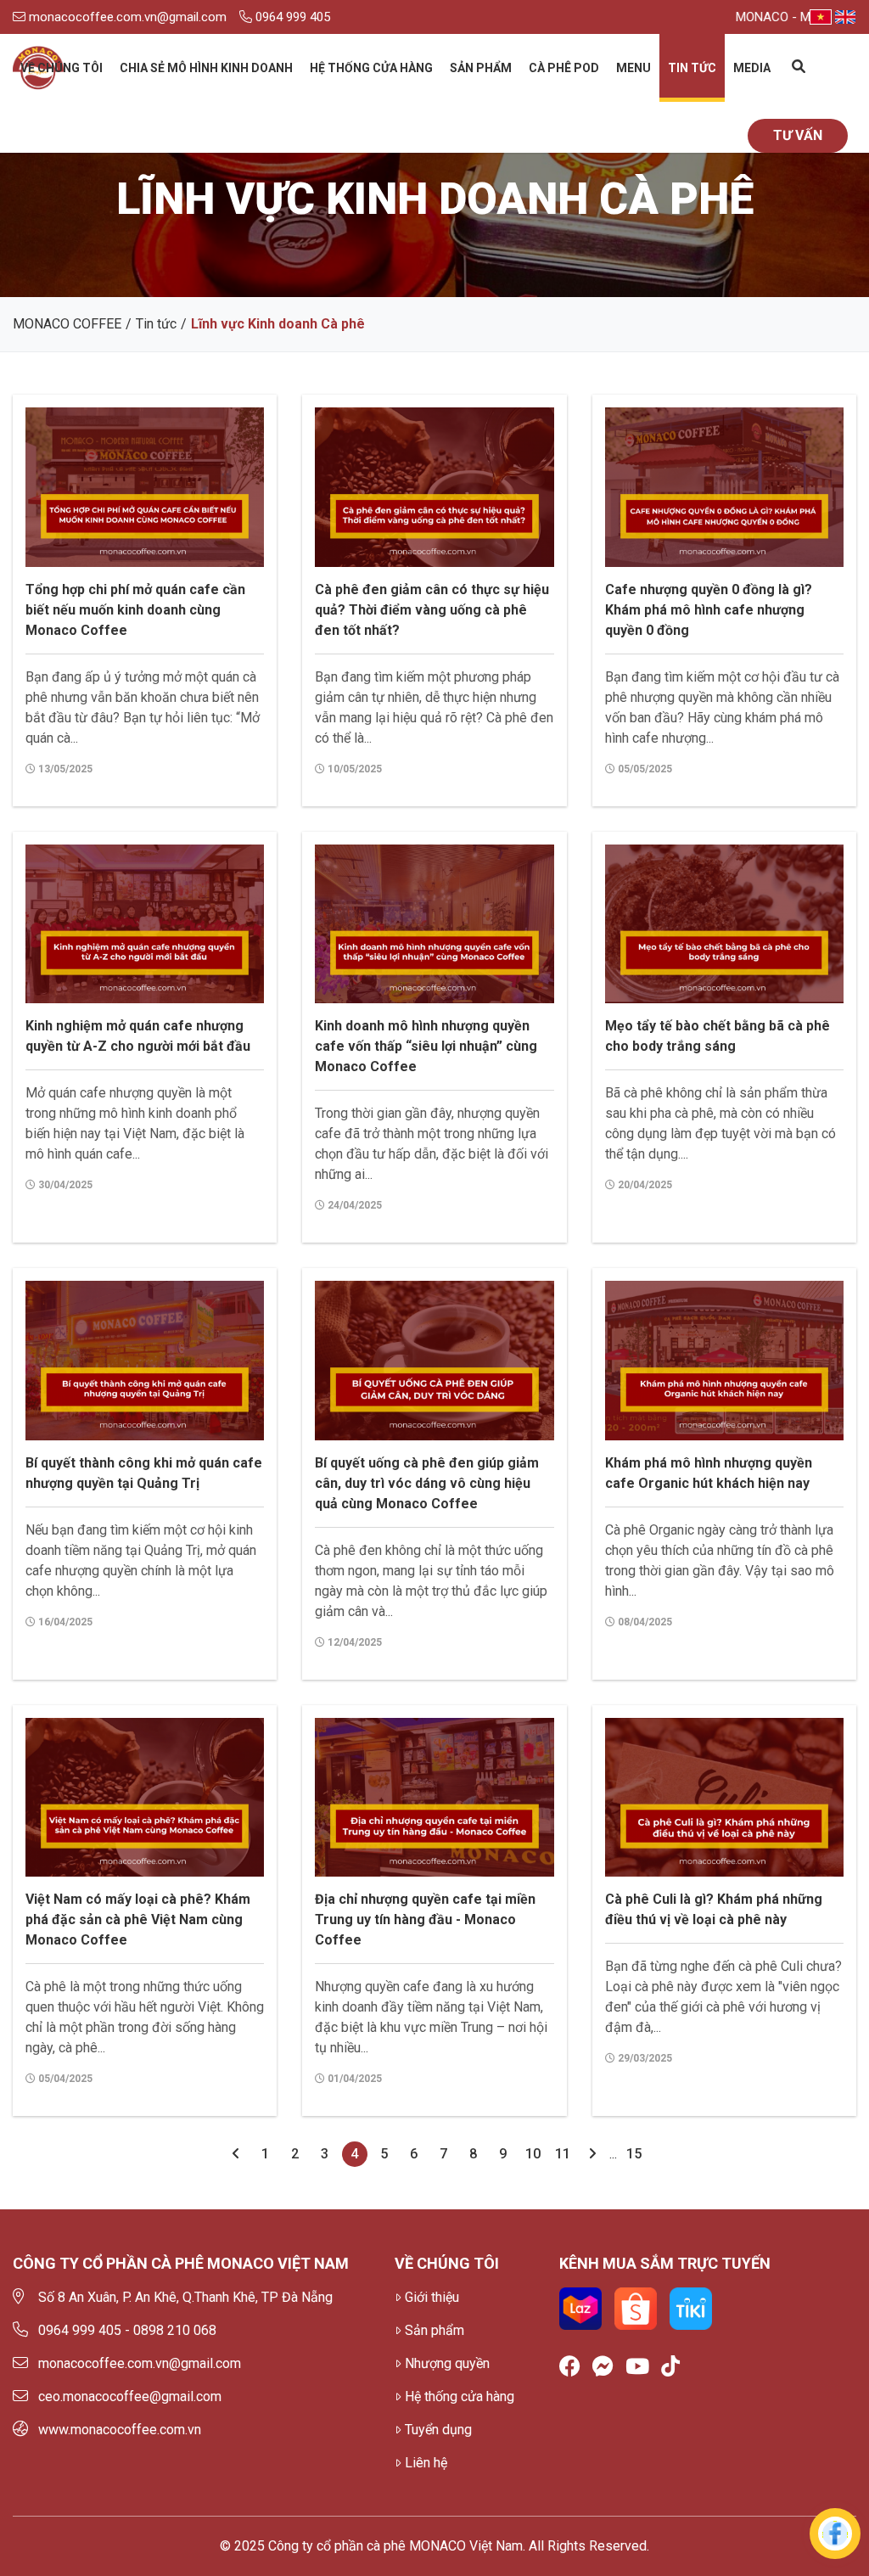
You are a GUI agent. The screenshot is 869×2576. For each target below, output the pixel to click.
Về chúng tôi (62, 68)
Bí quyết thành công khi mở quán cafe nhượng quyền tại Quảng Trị (144, 1473)
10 (533, 2154)
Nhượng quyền (447, 2363)
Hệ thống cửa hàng (371, 68)
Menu (634, 68)
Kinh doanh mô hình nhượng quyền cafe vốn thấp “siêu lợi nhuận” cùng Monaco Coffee (426, 1046)
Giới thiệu (432, 2297)
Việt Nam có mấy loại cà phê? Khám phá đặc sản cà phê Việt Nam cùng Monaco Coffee (138, 1919)
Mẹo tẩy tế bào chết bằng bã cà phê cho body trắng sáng (718, 1036)
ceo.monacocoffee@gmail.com (130, 2396)
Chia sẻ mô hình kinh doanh (206, 68)
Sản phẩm (481, 68)
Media (752, 68)
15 (634, 2154)
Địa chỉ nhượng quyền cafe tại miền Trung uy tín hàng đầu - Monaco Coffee (425, 1919)
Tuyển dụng (438, 2430)
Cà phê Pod (564, 68)
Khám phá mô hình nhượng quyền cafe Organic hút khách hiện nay (709, 1473)
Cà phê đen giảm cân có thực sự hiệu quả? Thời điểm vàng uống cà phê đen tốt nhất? (432, 610)
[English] (845, 17)
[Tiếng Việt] (821, 17)
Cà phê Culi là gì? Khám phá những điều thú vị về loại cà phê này (714, 1909)
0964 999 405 (291, 17)
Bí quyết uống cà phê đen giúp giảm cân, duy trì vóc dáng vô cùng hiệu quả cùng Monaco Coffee (427, 1483)
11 (563, 2154)
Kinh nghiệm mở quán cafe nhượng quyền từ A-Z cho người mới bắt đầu (138, 1036)
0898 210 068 (175, 2330)
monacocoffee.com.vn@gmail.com (126, 17)
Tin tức (692, 68)
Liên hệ (426, 2463)
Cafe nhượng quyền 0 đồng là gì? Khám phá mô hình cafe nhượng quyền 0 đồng (709, 610)
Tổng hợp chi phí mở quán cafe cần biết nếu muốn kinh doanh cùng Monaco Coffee (135, 610)
